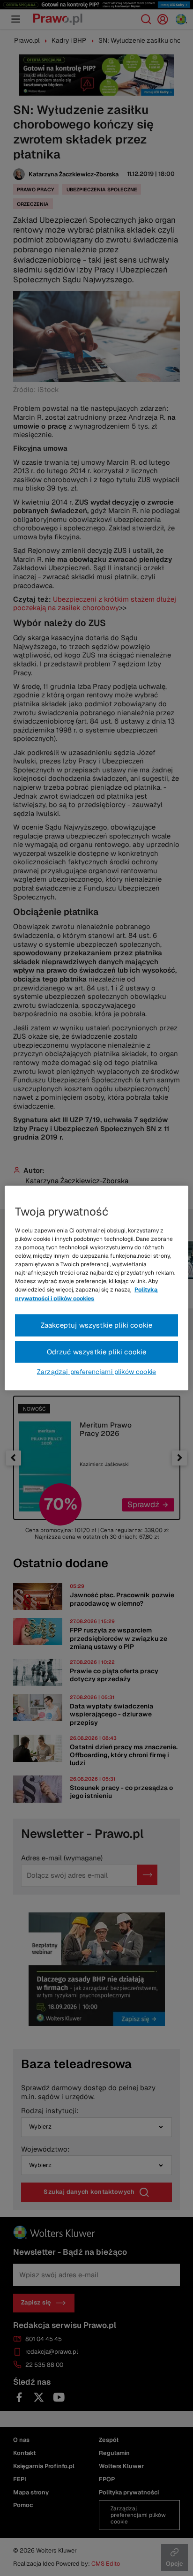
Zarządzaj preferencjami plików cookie (96, 1372)
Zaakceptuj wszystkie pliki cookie (97, 1325)
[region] (96, 1288)
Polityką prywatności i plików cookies (86, 1294)
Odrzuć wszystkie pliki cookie (97, 1351)
